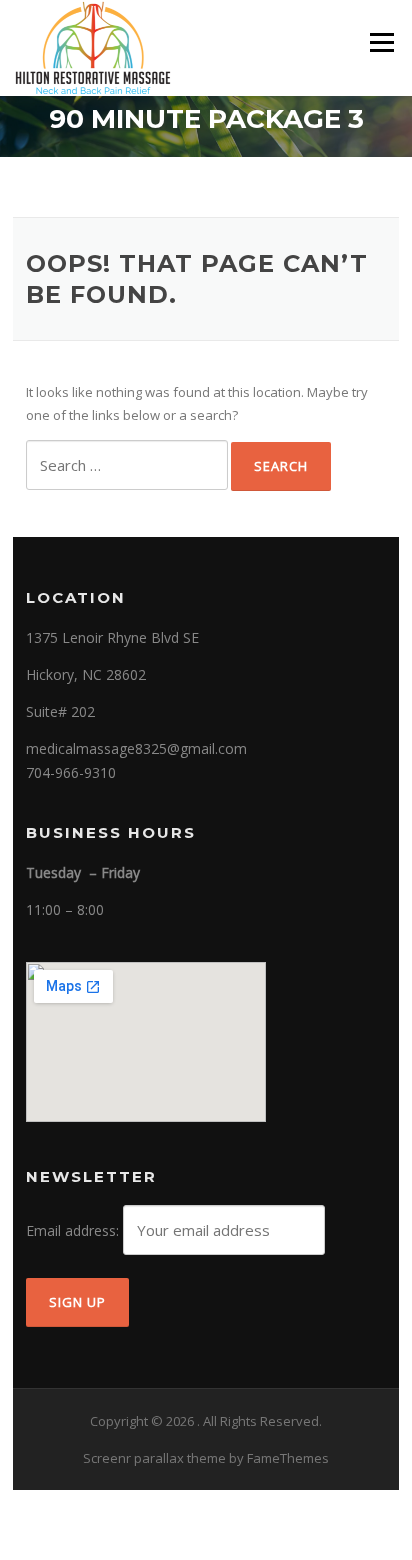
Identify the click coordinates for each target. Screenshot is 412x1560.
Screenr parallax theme (154, 1458)
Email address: (74, 1230)
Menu (381, 42)
